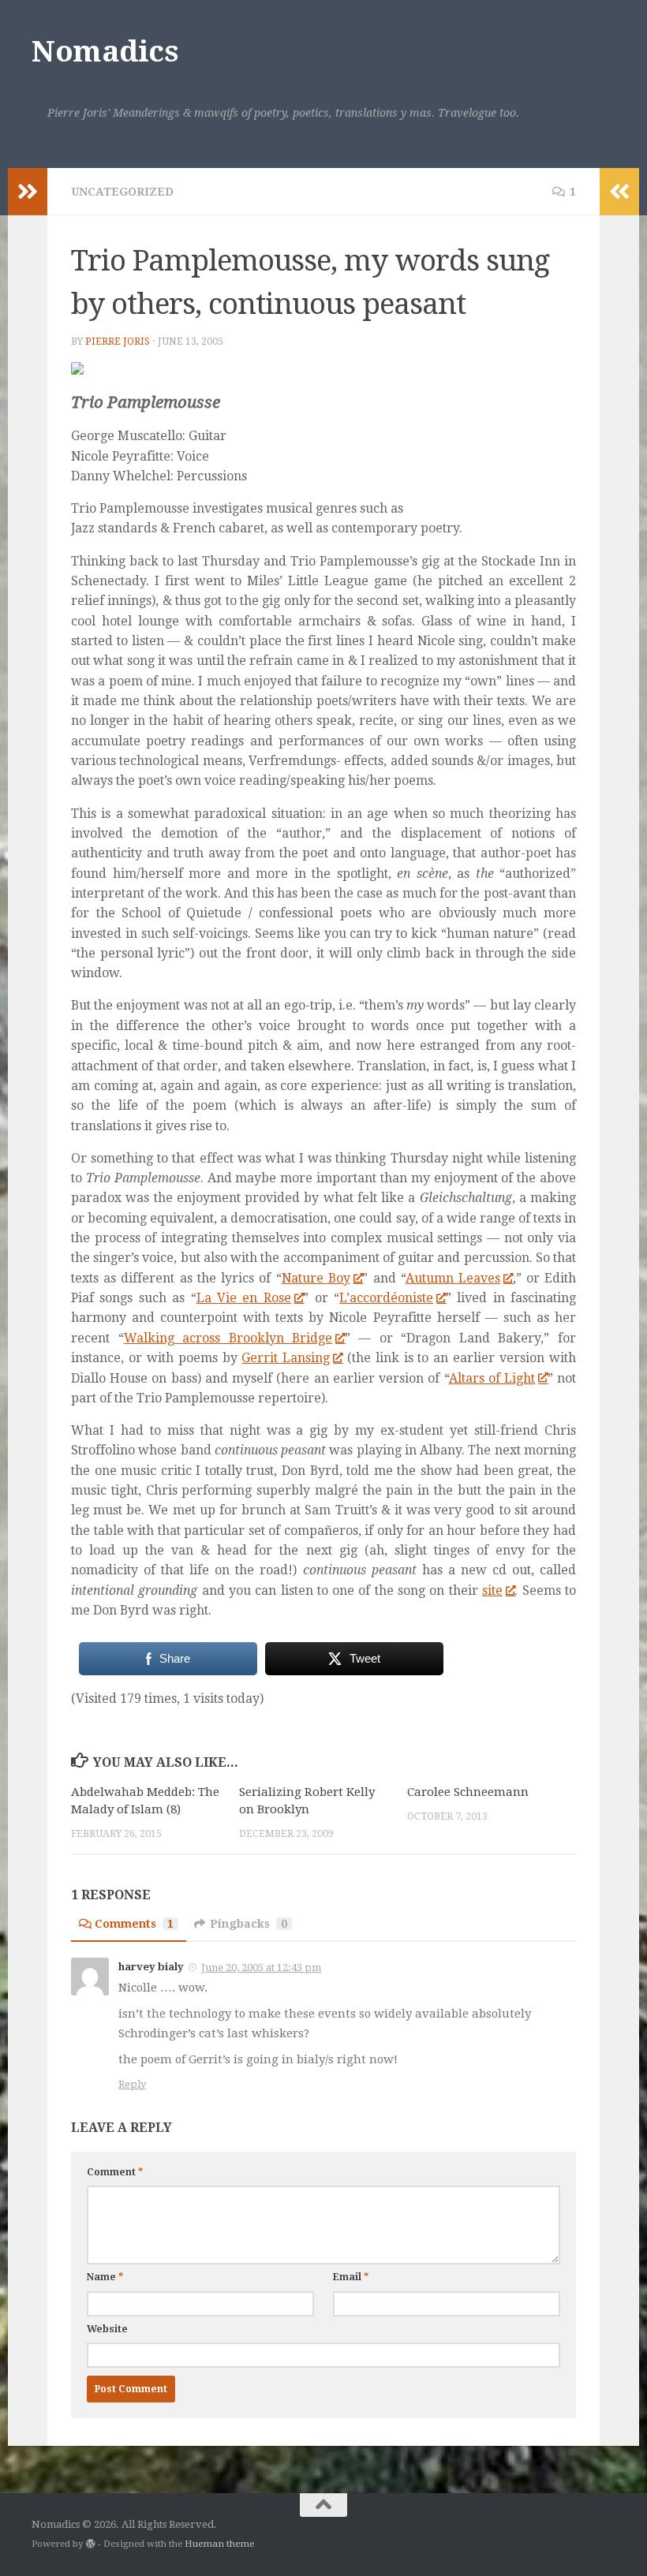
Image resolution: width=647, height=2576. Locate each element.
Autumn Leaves (453, 1278)
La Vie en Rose (244, 1298)
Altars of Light (492, 1378)
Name (105, 2277)
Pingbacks (249, 1924)
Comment (115, 2172)
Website (107, 2329)
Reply (132, 2084)
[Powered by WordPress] (91, 2544)
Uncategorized (122, 192)
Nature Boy (316, 1278)
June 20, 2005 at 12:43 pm (261, 1967)
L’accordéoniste (386, 1298)
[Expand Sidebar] (28, 192)
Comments (134, 1924)
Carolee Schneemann (468, 1792)
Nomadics (105, 52)
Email (351, 2277)
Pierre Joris (118, 342)
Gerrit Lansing (286, 1358)
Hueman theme (219, 2544)
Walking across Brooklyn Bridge (228, 1338)
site (492, 1590)
